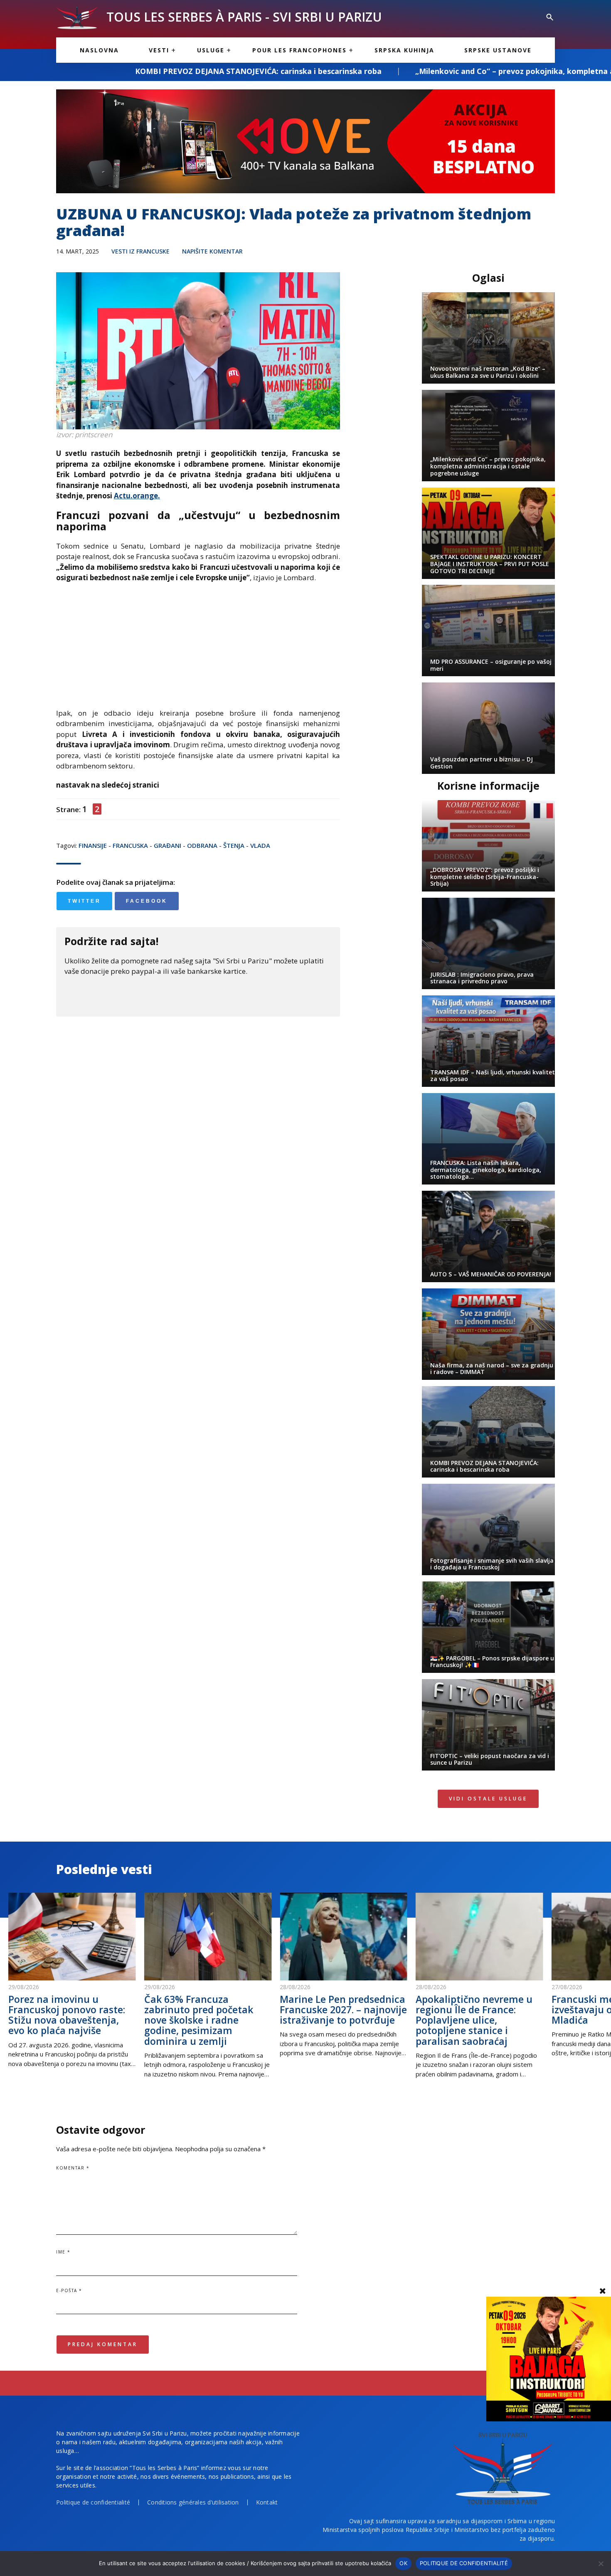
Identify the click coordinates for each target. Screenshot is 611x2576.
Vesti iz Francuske (140, 251)
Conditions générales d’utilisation (193, 2502)
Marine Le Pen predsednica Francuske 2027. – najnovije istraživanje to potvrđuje (343, 2010)
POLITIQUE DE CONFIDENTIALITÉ (464, 2563)
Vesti (159, 50)
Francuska (130, 845)
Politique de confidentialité (93, 2502)
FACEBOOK (147, 901)
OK (403, 2563)
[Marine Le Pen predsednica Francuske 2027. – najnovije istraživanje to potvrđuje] (344, 1937)
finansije (93, 845)
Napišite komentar (212, 251)
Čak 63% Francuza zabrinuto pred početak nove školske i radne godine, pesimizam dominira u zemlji (199, 2020)
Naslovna (99, 50)
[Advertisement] (198, 650)
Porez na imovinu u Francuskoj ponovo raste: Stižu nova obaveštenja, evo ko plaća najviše (67, 2015)
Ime (63, 2252)
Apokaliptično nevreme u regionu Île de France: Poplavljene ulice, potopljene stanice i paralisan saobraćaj (474, 2020)
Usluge (211, 50)
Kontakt (267, 2502)
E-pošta (69, 2290)
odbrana (202, 845)
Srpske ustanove (498, 50)
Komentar (73, 2168)
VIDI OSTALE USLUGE (488, 1799)
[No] (601, 2564)
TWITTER (84, 901)
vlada (260, 845)
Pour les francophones (299, 50)
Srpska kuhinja (404, 50)
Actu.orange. (137, 496)
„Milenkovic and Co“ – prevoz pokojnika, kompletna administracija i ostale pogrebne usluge (433, 71)
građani (168, 845)
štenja (234, 845)
